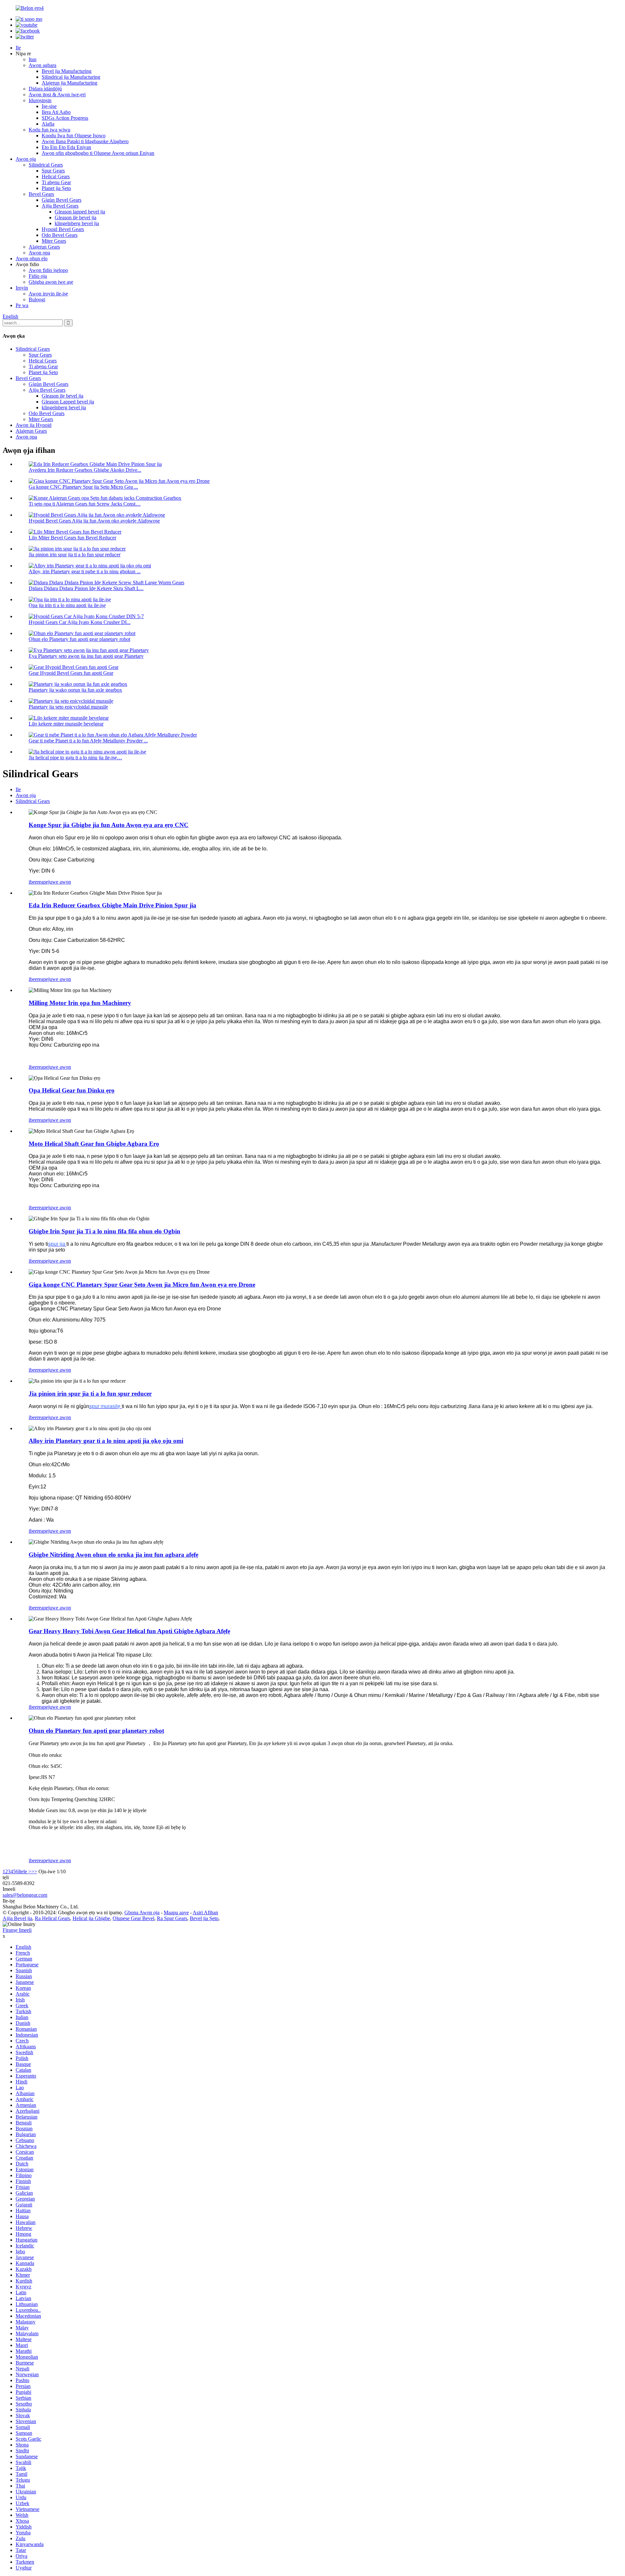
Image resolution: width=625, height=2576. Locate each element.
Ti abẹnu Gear (56, 182)
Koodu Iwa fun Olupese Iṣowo (74, 136)
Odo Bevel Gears (60, 235)
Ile (18, 48)
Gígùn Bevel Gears (62, 200)
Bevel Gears (41, 194)
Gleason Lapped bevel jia (68, 402)
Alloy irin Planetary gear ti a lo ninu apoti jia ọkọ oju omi (106, 1441)
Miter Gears (54, 241)
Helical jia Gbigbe (91, 1918)
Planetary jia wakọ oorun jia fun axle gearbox (75, 690)
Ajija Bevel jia (17, 1918)
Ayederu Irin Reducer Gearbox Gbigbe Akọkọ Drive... (85, 470)
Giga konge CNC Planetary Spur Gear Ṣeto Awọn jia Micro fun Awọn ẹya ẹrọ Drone (142, 1285)
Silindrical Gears (46, 165)
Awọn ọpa (39, 253)
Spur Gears (53, 171)
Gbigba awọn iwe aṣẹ (51, 282)
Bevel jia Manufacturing (67, 71)
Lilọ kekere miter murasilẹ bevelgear (66, 724)
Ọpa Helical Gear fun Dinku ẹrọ (72, 1090)
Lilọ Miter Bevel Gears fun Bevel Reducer (72, 538)
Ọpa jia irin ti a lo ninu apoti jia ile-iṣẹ (67, 605)
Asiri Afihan (205, 1912)
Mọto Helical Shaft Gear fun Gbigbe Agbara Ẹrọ (94, 1144)
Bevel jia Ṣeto (204, 1918)
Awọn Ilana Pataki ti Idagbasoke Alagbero (85, 141)
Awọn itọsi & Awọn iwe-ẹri (57, 95)
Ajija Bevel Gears (60, 206)
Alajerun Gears (44, 247)
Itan (33, 59)
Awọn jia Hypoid (34, 425)
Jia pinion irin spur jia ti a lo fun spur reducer (75, 555)
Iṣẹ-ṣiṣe (49, 106)
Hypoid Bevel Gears (63, 229)
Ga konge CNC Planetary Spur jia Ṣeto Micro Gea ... (83, 487)
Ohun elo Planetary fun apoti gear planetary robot (79, 639)
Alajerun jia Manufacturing (69, 83)
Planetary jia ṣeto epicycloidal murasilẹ (68, 707)
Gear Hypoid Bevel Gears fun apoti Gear (71, 673)
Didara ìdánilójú (45, 89)
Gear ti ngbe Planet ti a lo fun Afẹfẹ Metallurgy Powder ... (88, 741)
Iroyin (22, 288)
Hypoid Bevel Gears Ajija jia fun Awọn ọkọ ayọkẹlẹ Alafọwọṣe (94, 521)
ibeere (35, 882)
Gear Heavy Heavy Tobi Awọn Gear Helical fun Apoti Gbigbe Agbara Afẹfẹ (129, 1631)
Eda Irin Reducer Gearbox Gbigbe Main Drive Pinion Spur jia (112, 905)
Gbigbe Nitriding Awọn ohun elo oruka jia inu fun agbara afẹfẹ (113, 1555)
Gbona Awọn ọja (142, 1912)
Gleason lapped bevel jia (80, 212)
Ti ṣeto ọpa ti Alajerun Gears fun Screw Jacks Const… (85, 504)
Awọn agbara (42, 65)
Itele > (25, 1871)
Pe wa (22, 305)
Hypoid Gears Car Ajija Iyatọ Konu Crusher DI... (80, 622)
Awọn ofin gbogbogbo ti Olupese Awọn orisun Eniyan (98, 153)
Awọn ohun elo (32, 258)
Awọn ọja (26, 159)
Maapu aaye (176, 1912)
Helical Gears (56, 176)
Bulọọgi (37, 299)
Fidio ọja (38, 276)
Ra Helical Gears (52, 1918)
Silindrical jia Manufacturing (71, 77)
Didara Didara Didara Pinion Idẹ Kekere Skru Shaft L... (86, 588)
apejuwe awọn (56, 882)
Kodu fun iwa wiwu (49, 130)
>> (34, 1871)
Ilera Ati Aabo (56, 112)
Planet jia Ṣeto (56, 188)
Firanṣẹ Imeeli (17, 1930)
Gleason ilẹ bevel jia (76, 217)
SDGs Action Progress (65, 118)
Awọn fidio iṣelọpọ (48, 270)
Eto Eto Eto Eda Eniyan (66, 147)
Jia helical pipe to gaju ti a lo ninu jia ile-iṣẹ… (75, 758)
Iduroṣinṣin (40, 100)
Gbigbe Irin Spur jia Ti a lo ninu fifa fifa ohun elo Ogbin (104, 1231)
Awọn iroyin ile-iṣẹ (48, 294)
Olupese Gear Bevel (133, 1918)
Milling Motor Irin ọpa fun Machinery (80, 1003)
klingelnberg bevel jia (77, 223)
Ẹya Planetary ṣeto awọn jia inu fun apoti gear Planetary (86, 656)
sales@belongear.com (25, 1895)
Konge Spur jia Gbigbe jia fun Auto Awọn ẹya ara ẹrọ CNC (109, 825)
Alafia (48, 124)
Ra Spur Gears (172, 1918)
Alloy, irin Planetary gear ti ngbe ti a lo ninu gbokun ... (85, 571)
